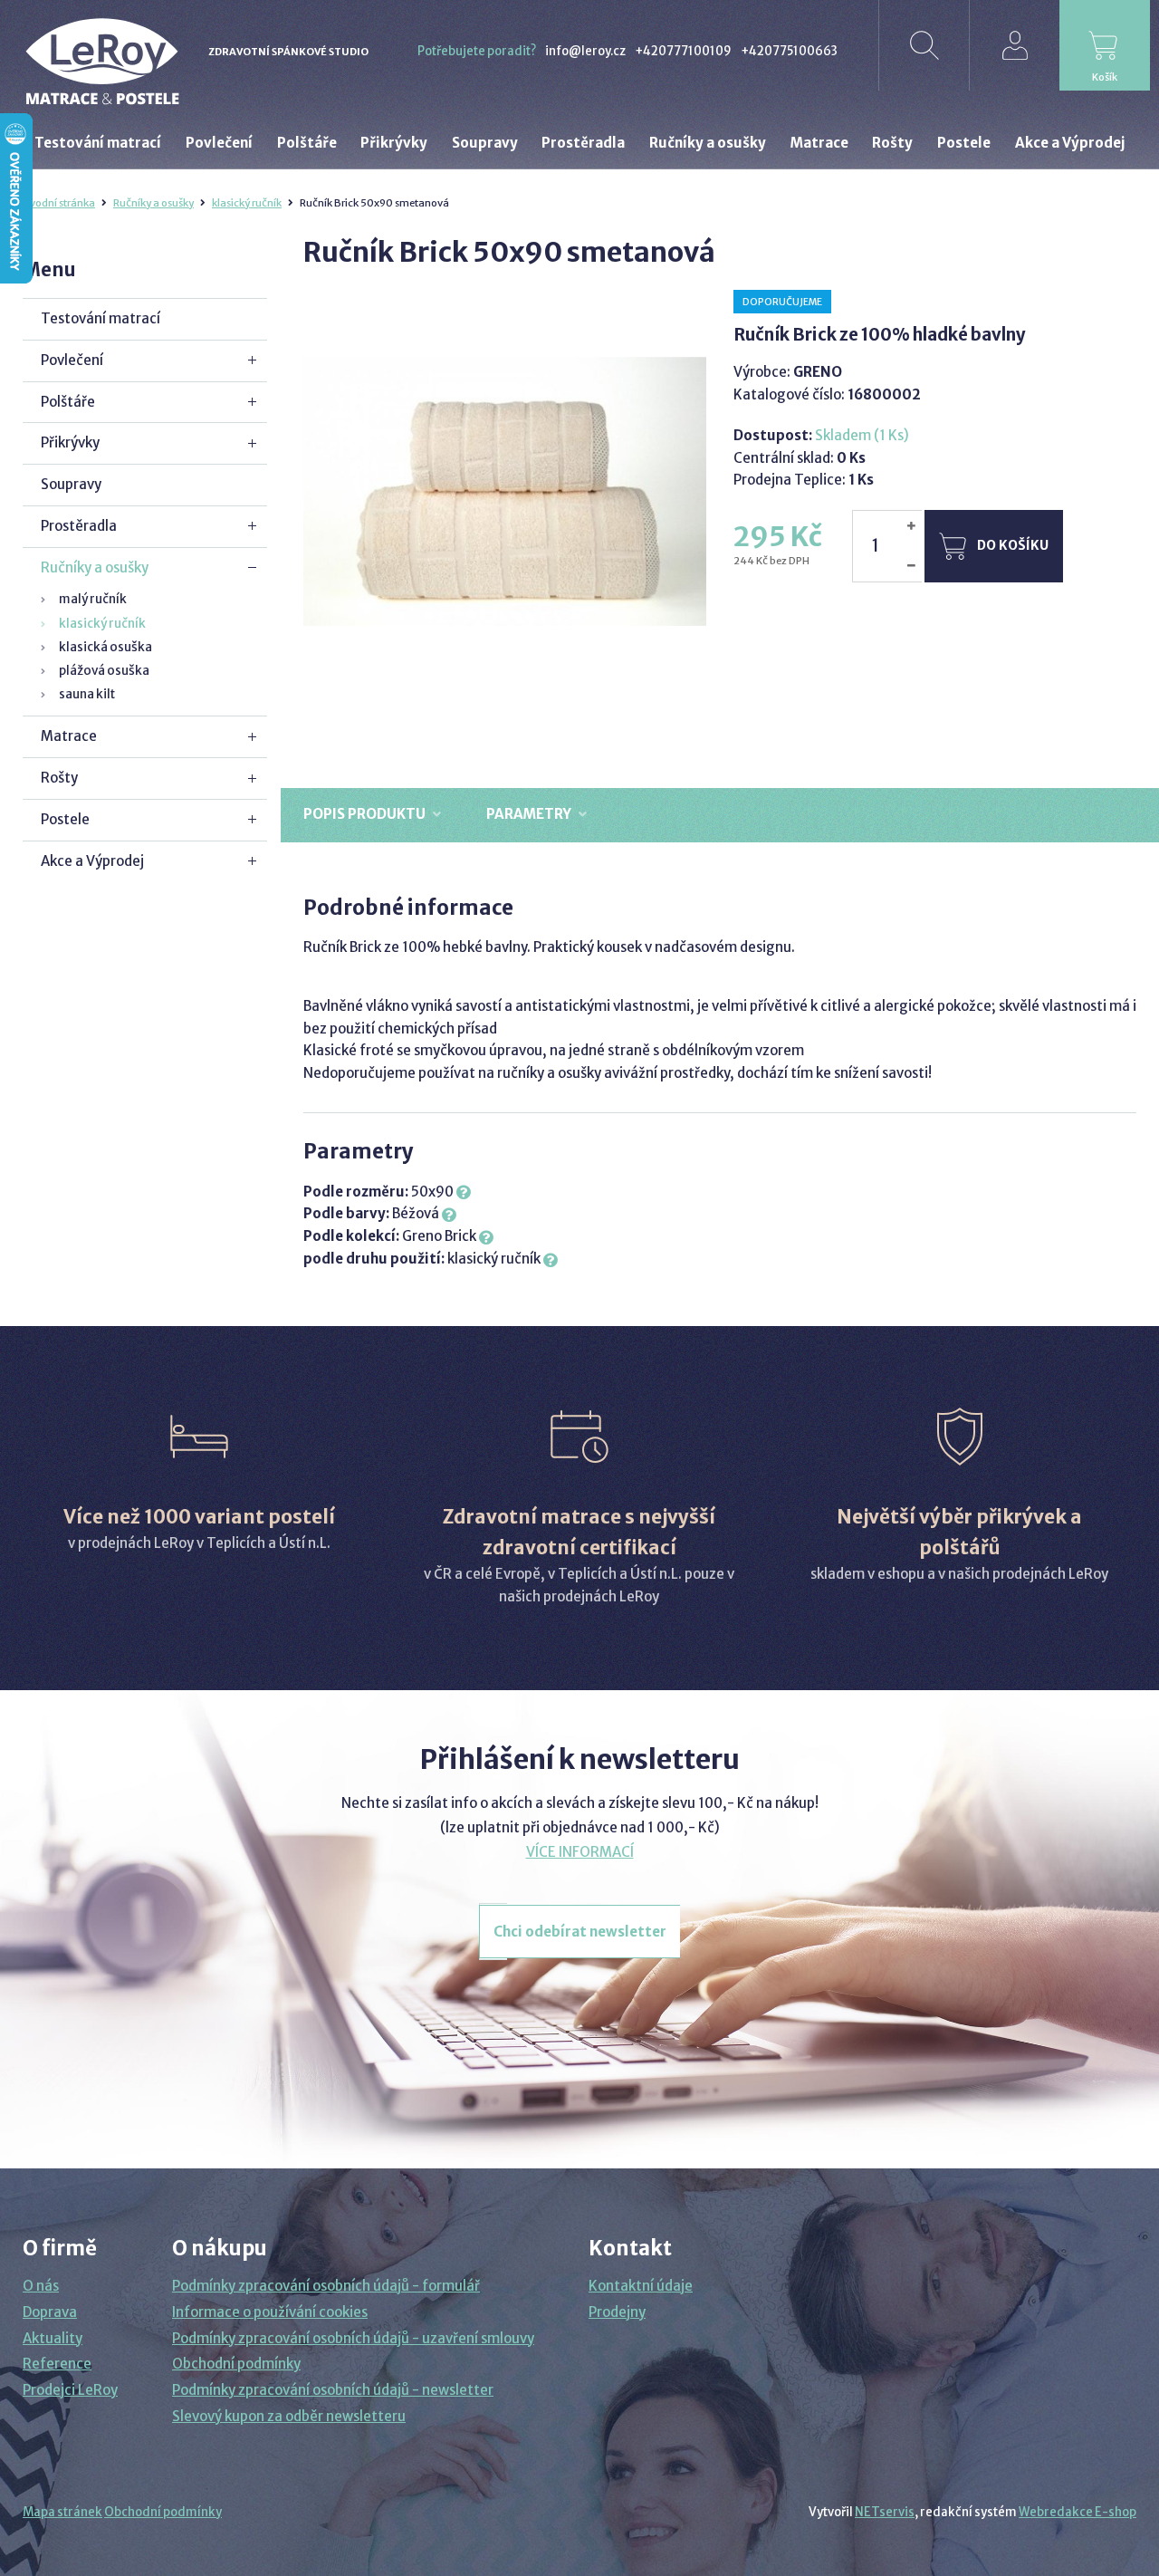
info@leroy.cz (585, 51)
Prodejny (617, 2312)
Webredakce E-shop (1078, 2512)
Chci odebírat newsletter (580, 1932)
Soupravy (71, 484)
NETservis (885, 2512)
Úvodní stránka (59, 203)
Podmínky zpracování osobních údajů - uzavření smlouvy (353, 2338)
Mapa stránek (62, 2512)
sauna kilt (87, 694)
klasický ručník (247, 203)
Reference (57, 2364)
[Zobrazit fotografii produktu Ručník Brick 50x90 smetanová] (505, 491)
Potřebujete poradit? (477, 51)
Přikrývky (70, 442)
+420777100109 (683, 51)
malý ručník (93, 599)
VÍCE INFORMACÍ (580, 1852)
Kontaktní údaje (641, 2286)
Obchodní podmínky (236, 2364)
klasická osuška (105, 647)
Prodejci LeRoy (70, 2390)
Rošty (59, 778)
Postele (65, 819)
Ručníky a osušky (153, 203)
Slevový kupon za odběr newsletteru (289, 2416)
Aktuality (53, 2338)
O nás (41, 2286)
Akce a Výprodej (92, 861)
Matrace (69, 736)
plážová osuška (104, 671)
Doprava (50, 2312)
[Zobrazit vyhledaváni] (924, 45)
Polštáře (68, 402)
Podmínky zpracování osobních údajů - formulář (326, 2286)
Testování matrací (101, 318)
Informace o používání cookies (270, 2312)
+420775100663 (789, 51)
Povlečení (72, 360)
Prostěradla (79, 526)
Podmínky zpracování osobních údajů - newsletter (333, 2390)
